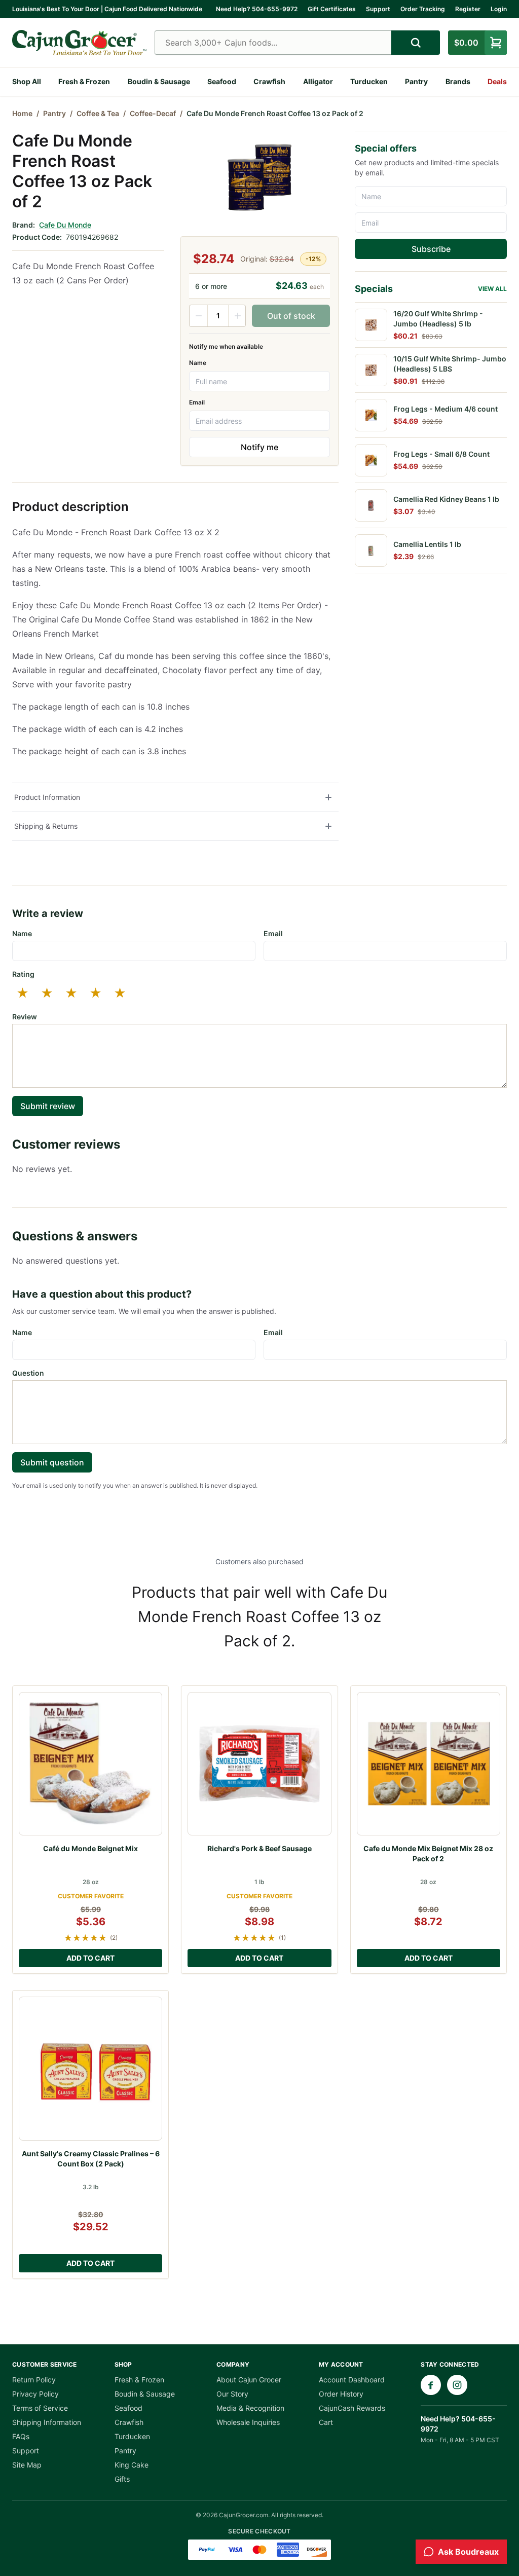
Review (25, 1017)
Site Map (27, 2465)
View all (492, 289)
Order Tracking (423, 9)
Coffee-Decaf (153, 113)
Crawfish (269, 81)
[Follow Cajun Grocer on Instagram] (457, 2385)
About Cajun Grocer (249, 2380)
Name (198, 363)
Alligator (318, 81)
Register (468, 9)
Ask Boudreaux (468, 2552)
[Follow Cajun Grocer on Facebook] (431, 2385)
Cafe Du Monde (65, 225)
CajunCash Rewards (352, 2408)
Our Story (232, 2394)
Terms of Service (40, 2408)
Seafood (222, 81)
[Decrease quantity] (199, 316)
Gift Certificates (332, 9)
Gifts (122, 2479)
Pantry (416, 81)
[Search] (416, 43)
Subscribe (431, 249)
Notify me (259, 447)
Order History (341, 2394)
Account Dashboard (352, 2380)
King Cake (132, 2465)
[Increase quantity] (237, 316)
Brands (458, 81)
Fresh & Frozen (84, 81)
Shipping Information (47, 2422)
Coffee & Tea (98, 113)
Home (22, 113)
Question (28, 1373)
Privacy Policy (35, 2394)
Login (499, 9)
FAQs (21, 2436)
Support (378, 9)
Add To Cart (90, 1958)
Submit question (52, 1462)
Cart (326, 2422)
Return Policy (34, 2380)
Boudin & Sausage (159, 81)
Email (197, 402)
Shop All (27, 81)
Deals (497, 81)
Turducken (369, 81)
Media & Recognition (250, 2408)
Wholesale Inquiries (248, 2422)
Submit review (48, 1106)
